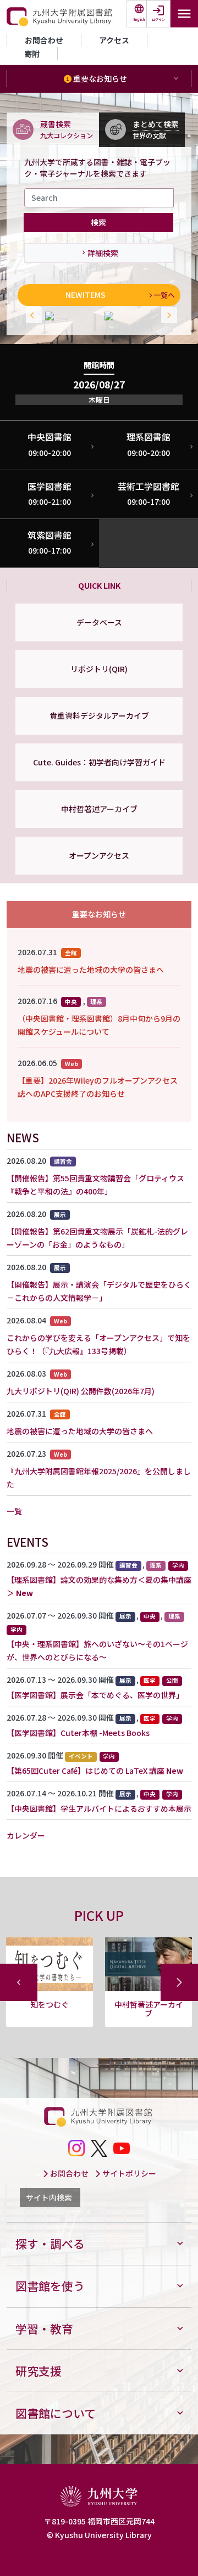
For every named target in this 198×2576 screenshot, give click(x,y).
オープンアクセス (99, 855)
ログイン (158, 19)
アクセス (114, 40)
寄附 (32, 54)
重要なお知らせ (99, 78)
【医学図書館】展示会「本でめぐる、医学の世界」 (95, 1695)
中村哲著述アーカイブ (99, 809)
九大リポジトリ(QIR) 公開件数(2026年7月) (81, 1391)
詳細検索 (103, 253)
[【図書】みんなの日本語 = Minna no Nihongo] (69, 316)
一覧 (14, 1511)
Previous (31, 316)
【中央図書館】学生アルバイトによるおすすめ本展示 (99, 1808)
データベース (99, 622)
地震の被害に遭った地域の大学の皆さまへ (91, 969)
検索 (98, 222)
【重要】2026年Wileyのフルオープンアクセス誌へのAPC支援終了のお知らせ (98, 1087)
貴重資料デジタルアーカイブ (99, 715)
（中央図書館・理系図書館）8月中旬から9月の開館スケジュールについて (99, 1025)
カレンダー (26, 1835)
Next (167, 316)
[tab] (53, 129)
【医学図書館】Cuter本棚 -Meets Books (78, 1733)
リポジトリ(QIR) (99, 669)
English (139, 19)
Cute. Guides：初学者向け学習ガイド (99, 762)
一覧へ (164, 295)
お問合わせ (44, 40)
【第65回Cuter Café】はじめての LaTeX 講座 (86, 1771)
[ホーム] (60, 17)
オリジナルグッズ (148, 2004)
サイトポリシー (128, 2173)
